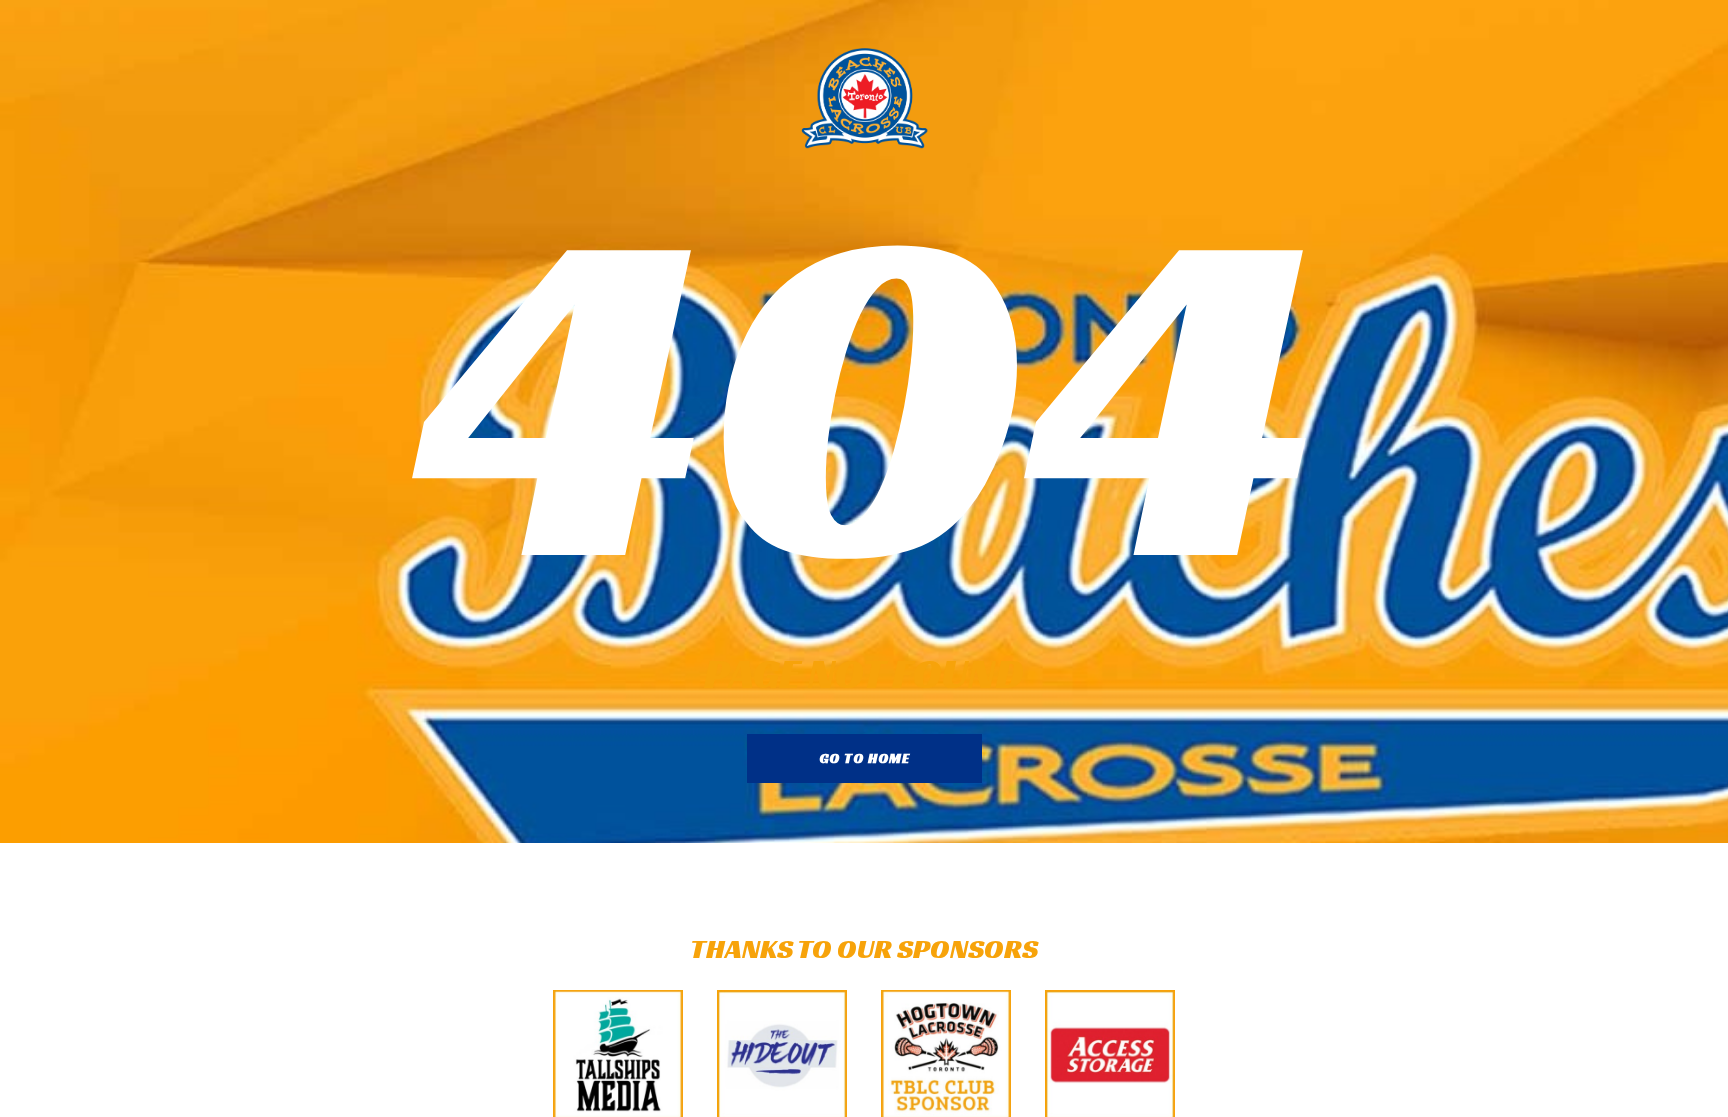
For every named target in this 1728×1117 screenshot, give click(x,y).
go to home (864, 758)
